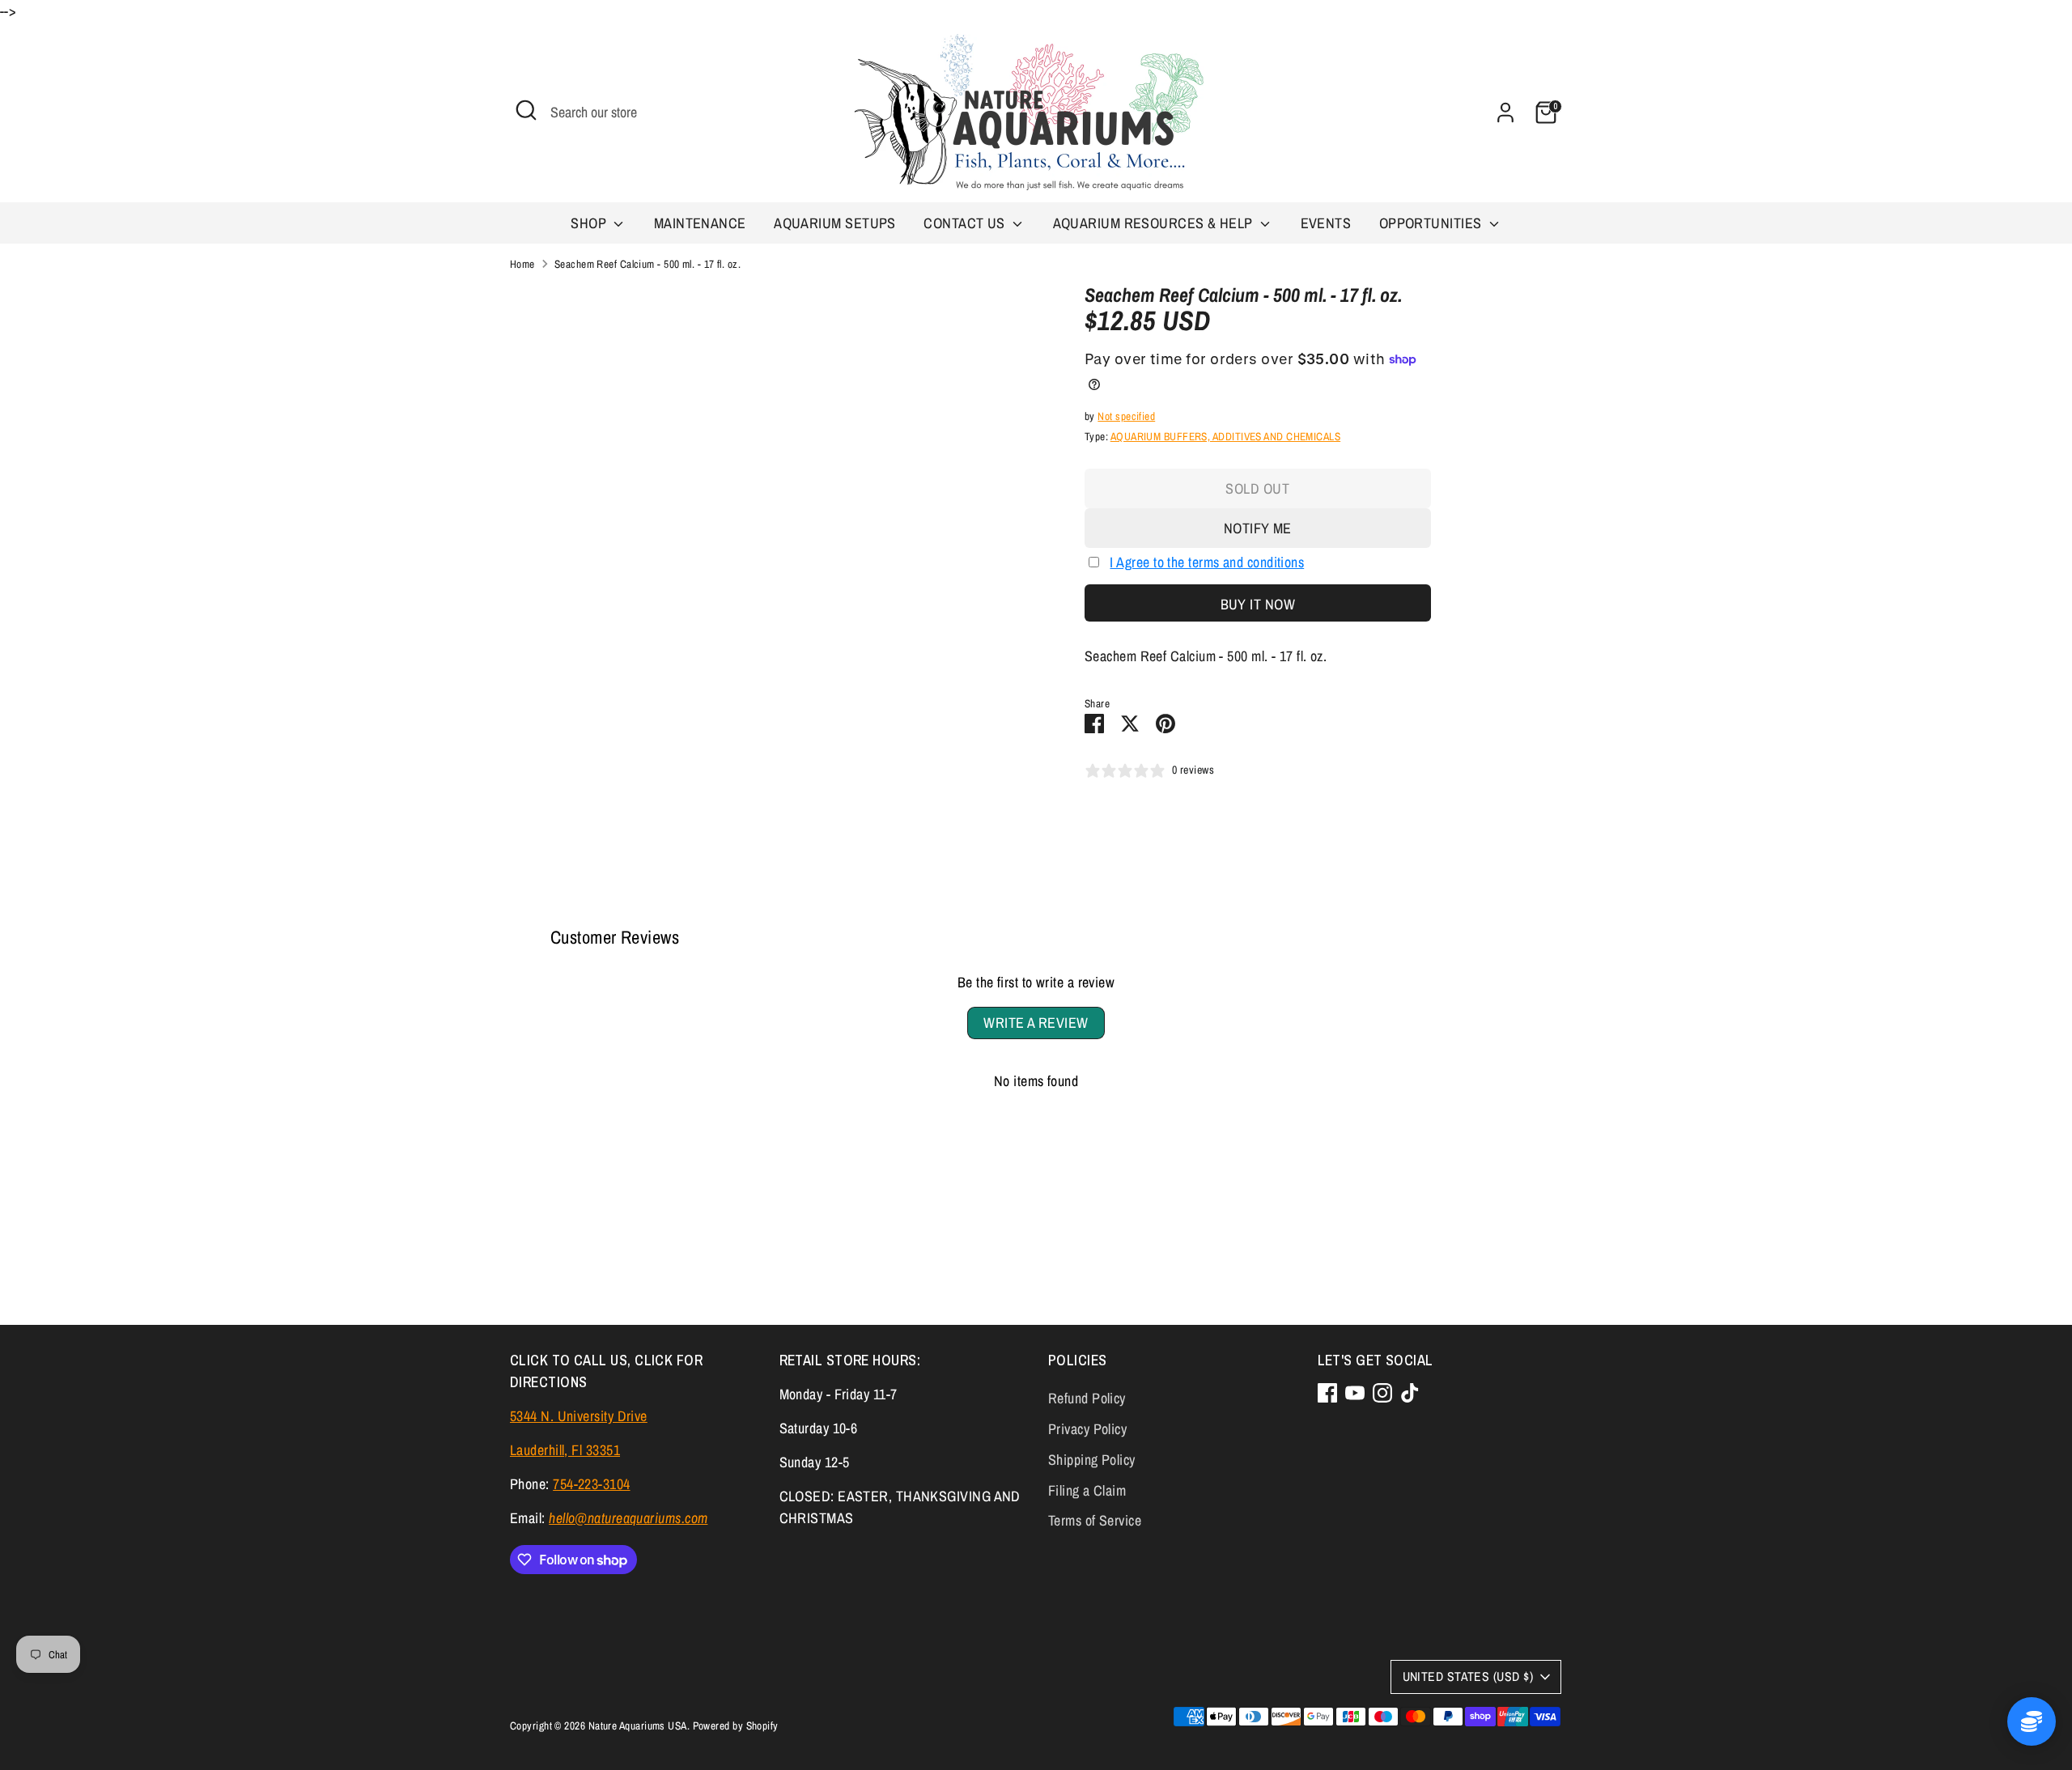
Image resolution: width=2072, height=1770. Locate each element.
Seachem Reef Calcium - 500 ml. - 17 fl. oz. (647, 264)
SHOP (590, 223)
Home (522, 264)
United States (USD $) (1468, 1677)
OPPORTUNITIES (1432, 223)
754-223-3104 (591, 1484)
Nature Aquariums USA (638, 1725)
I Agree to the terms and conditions (1207, 562)
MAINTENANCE (700, 223)
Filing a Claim (1087, 1490)
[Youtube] (1355, 1393)
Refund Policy (1087, 1398)
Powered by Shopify (736, 1725)
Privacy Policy (1087, 1429)
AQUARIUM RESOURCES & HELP (1155, 223)
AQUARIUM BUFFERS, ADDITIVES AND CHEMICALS (1225, 436)
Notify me (1258, 528)
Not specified (1126, 416)
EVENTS (1326, 223)
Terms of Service (1095, 1520)
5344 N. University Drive (579, 1416)
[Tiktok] (1410, 1393)
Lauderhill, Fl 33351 (565, 1450)
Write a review (1036, 1023)
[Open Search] (526, 110)
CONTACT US (966, 223)
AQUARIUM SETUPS (835, 223)
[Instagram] (1382, 1393)
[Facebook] (1327, 1393)
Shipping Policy (1092, 1460)
